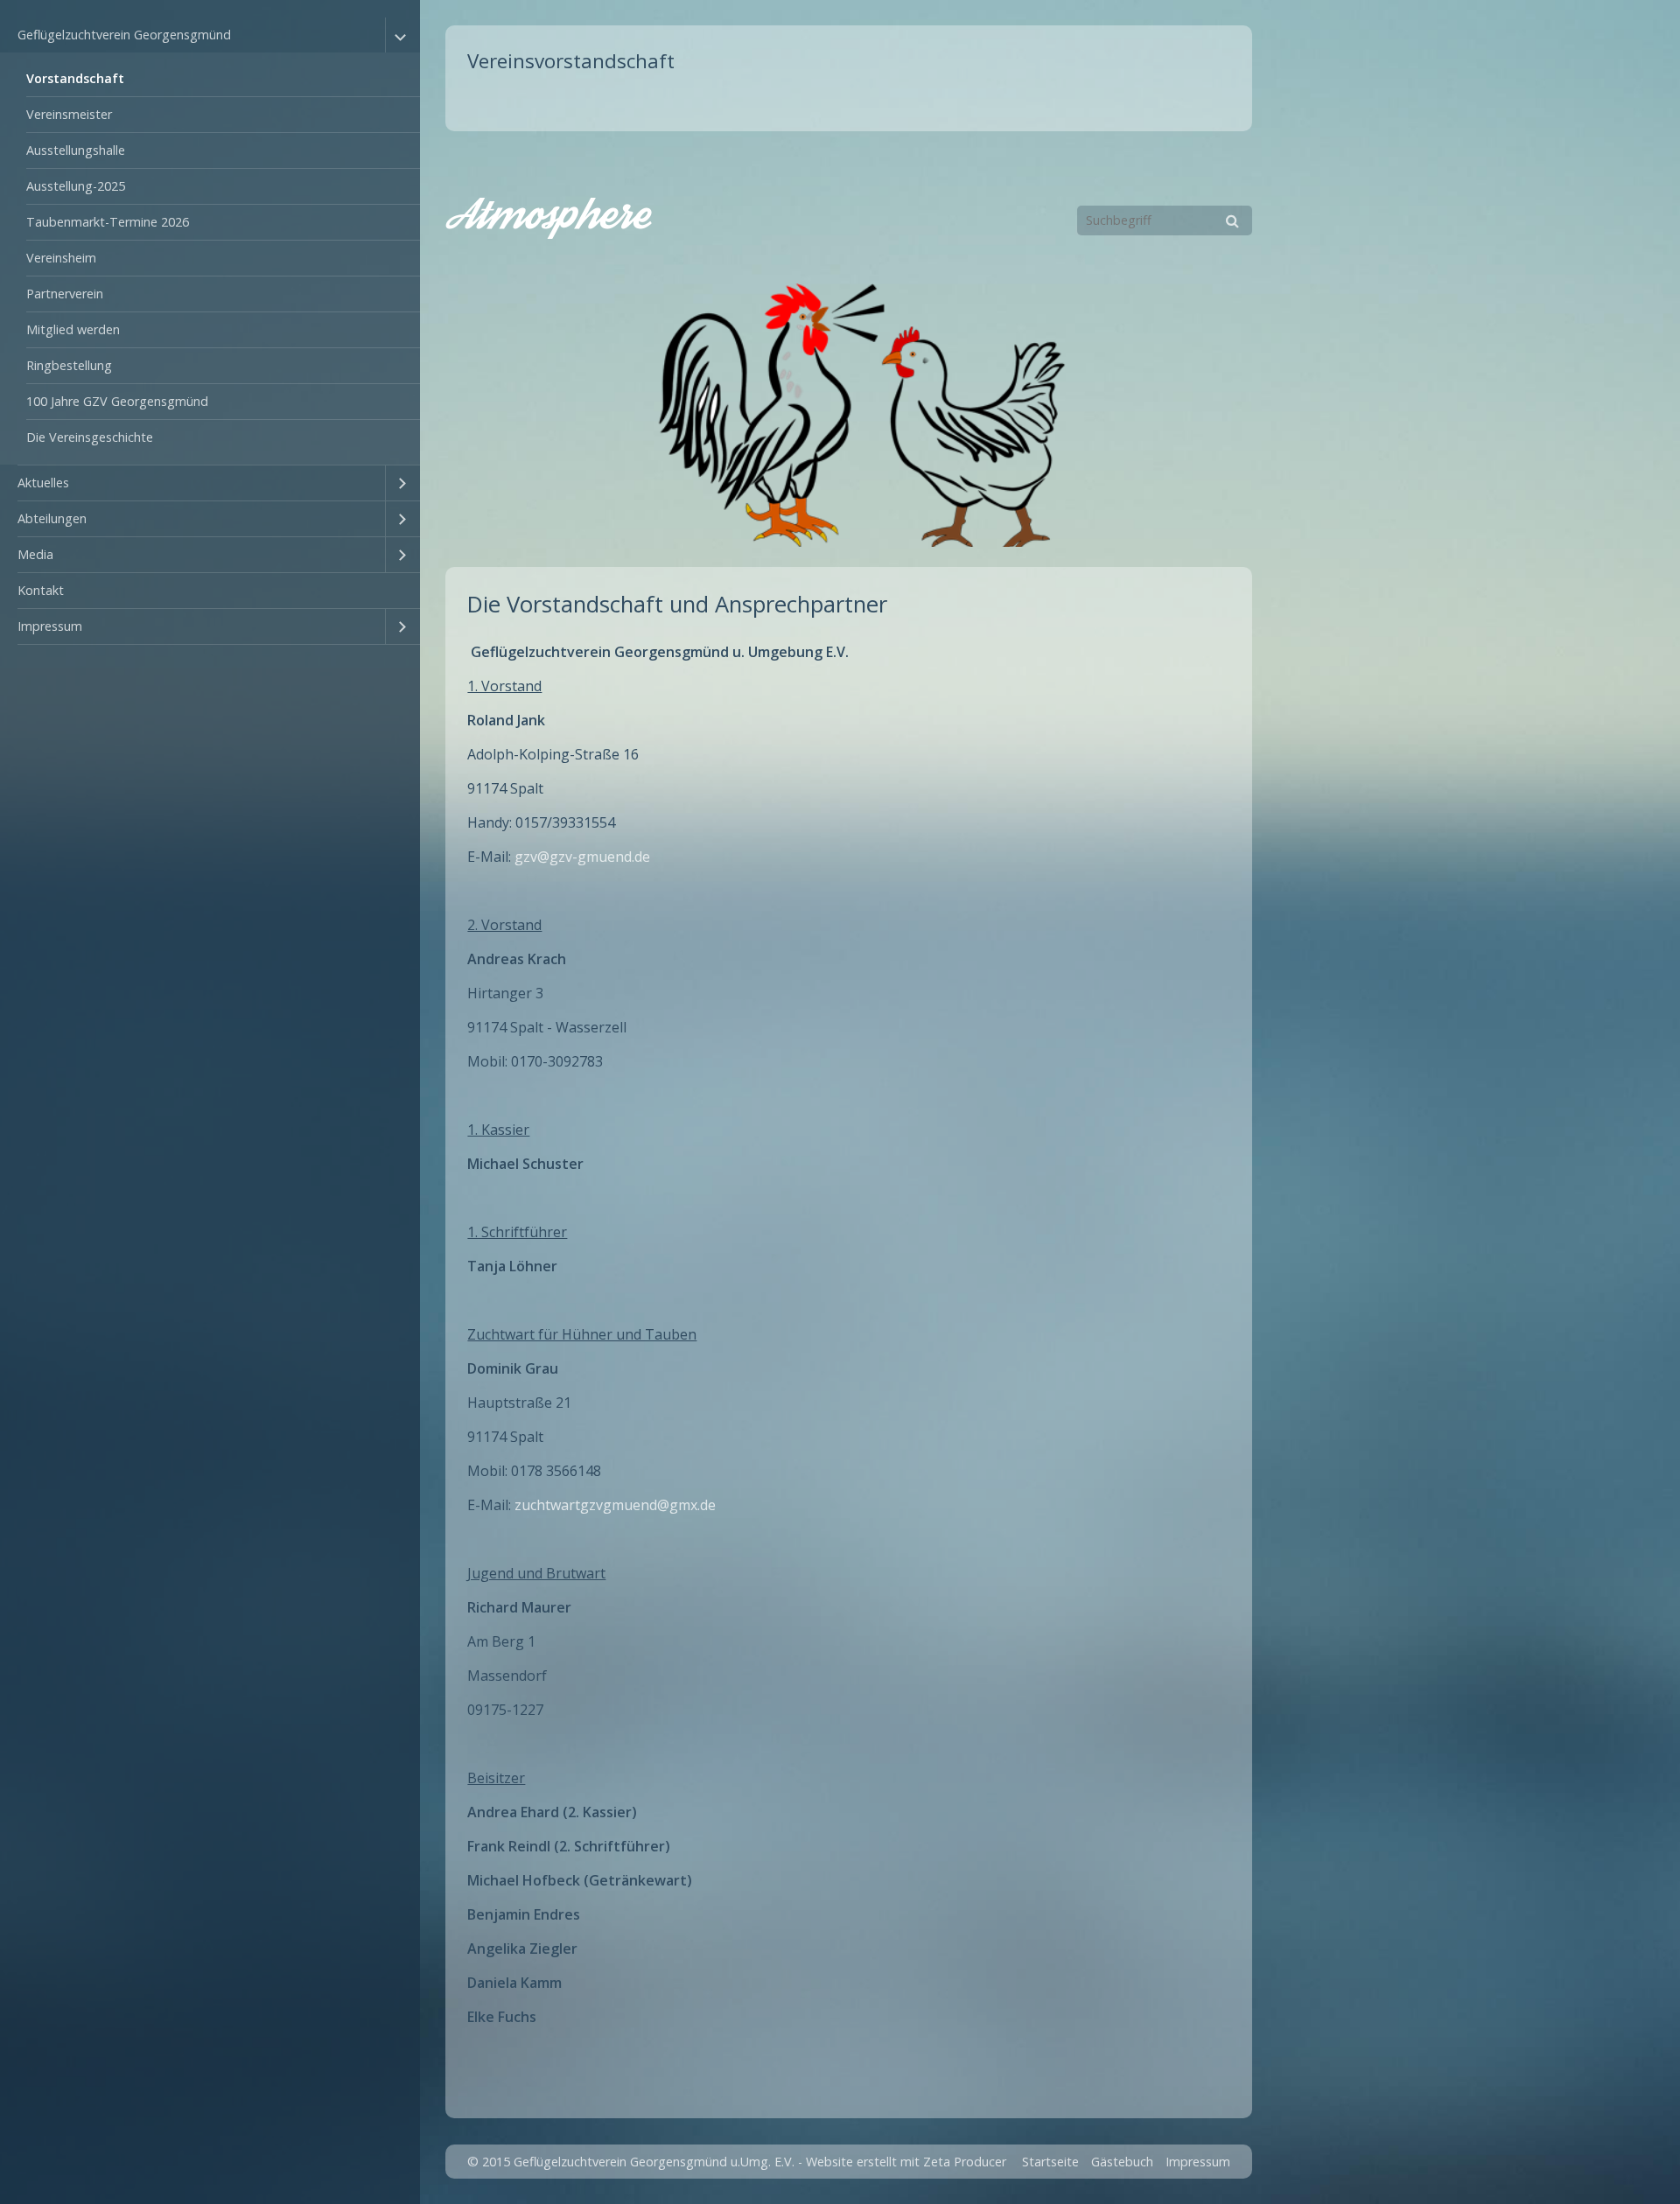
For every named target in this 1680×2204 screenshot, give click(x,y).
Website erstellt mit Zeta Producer (906, 2162)
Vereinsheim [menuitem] (61, 258)
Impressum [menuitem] (50, 626)
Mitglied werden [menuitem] (73, 329)
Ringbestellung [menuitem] (69, 365)
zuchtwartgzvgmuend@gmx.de (615, 1505)
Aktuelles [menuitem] (43, 483)
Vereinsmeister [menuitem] (69, 114)
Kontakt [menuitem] (41, 590)
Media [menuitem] (35, 554)
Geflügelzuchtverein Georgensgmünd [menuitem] (124, 35)
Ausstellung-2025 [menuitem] (76, 186)
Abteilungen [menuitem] (52, 518)
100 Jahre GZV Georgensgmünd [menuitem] (117, 401)
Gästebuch (1122, 2162)
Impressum (1198, 2162)
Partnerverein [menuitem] (65, 294)
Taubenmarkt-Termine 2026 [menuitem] (108, 222)
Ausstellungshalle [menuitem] (76, 150)
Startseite (1050, 2162)
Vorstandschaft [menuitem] (75, 78)
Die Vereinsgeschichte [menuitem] (90, 437)
